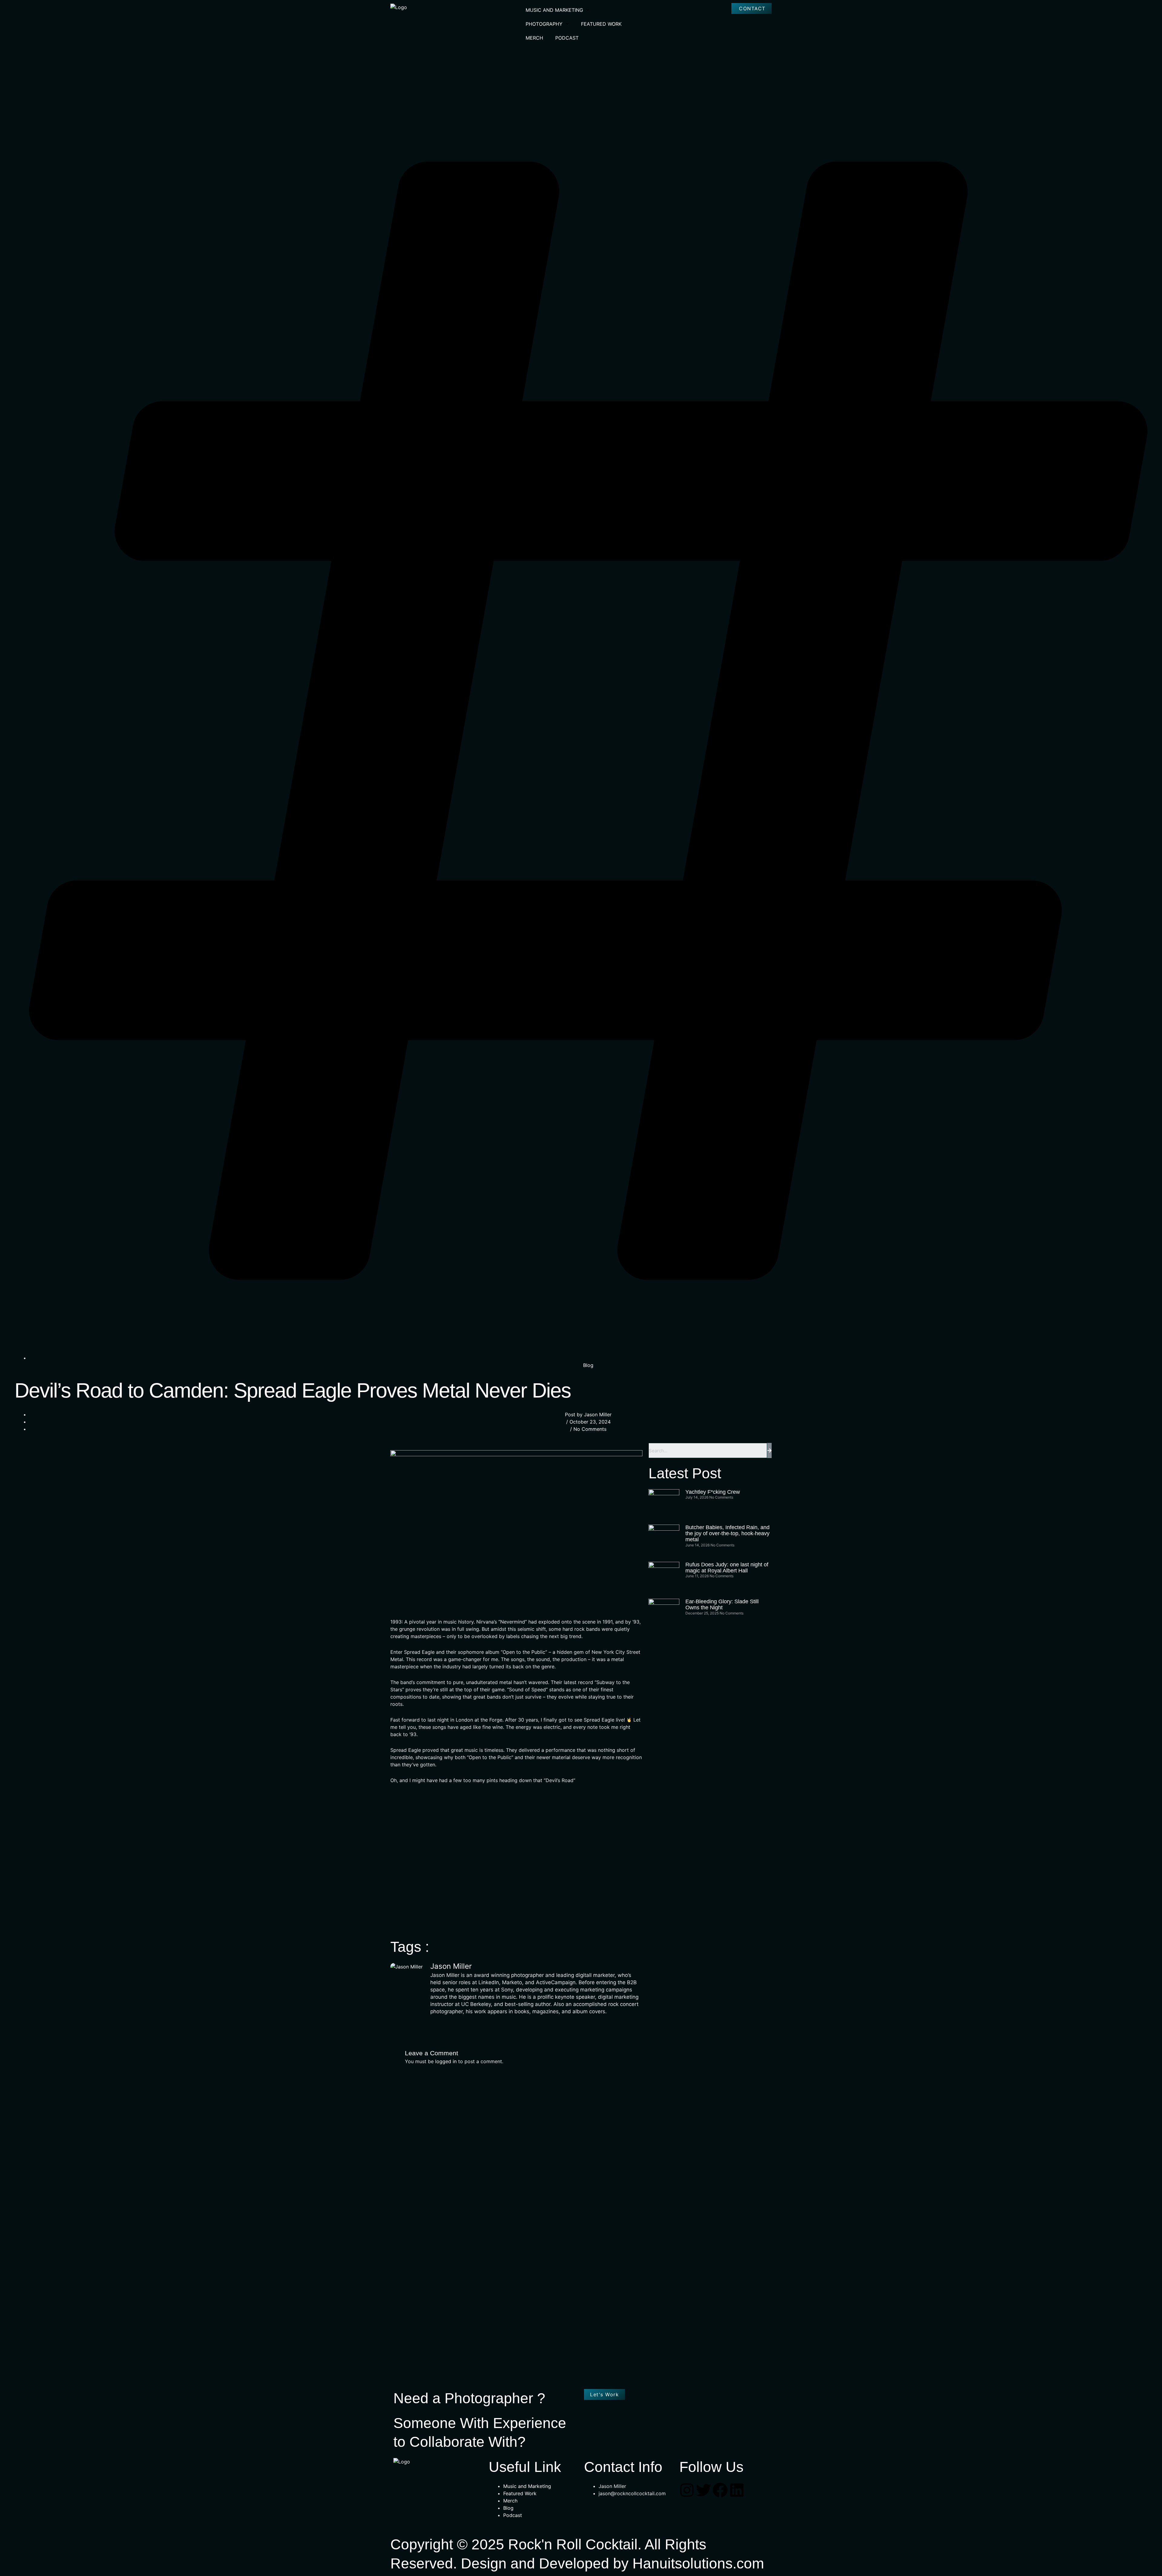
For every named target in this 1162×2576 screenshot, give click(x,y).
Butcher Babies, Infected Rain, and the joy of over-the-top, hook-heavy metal (727, 1533)
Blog (588, 1365)
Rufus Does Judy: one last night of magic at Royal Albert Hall (727, 1568)
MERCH (534, 38)
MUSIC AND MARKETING (554, 10)
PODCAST (567, 38)
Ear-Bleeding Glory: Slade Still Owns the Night (722, 1604)
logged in (446, 2061)
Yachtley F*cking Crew (713, 1492)
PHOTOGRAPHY (544, 24)
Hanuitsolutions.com (698, 2563)
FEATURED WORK (601, 24)
